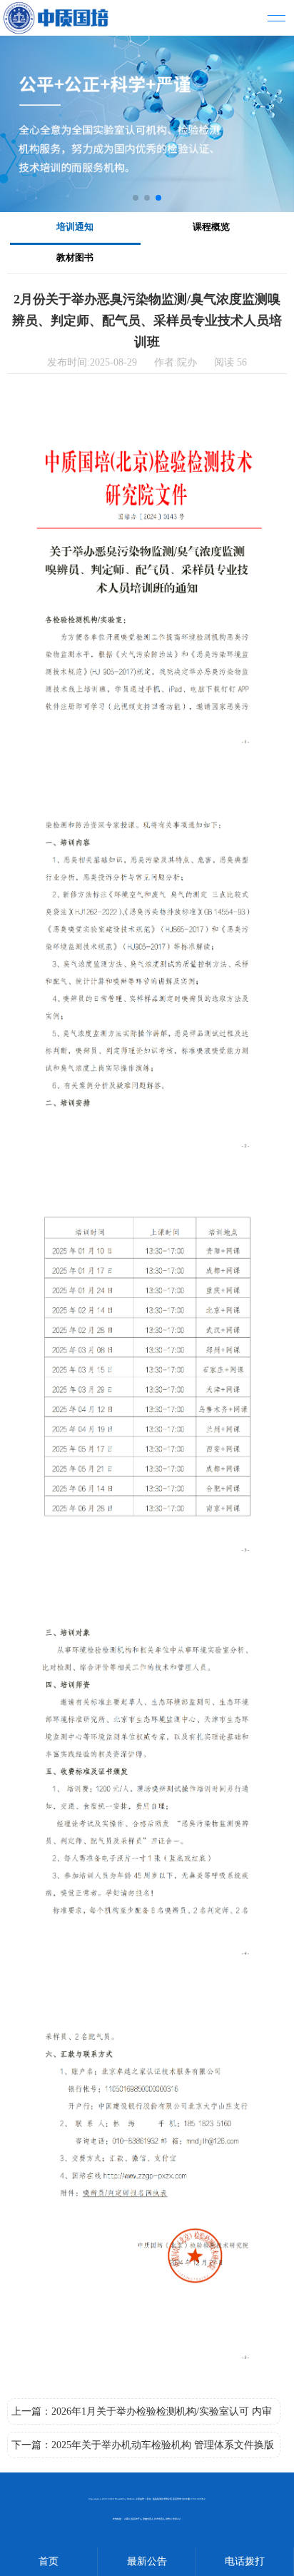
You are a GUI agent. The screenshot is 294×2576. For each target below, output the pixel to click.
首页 (49, 2561)
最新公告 (147, 2561)
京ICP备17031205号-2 (194, 2499)
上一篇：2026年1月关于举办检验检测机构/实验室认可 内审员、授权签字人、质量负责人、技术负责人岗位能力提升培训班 (142, 2415)
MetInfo (131, 2499)
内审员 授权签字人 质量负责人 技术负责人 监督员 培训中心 (153, 2519)
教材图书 (75, 257)
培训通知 (75, 227)
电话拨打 (245, 2561)
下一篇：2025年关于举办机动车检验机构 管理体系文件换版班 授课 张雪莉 (143, 2449)
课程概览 (211, 227)
